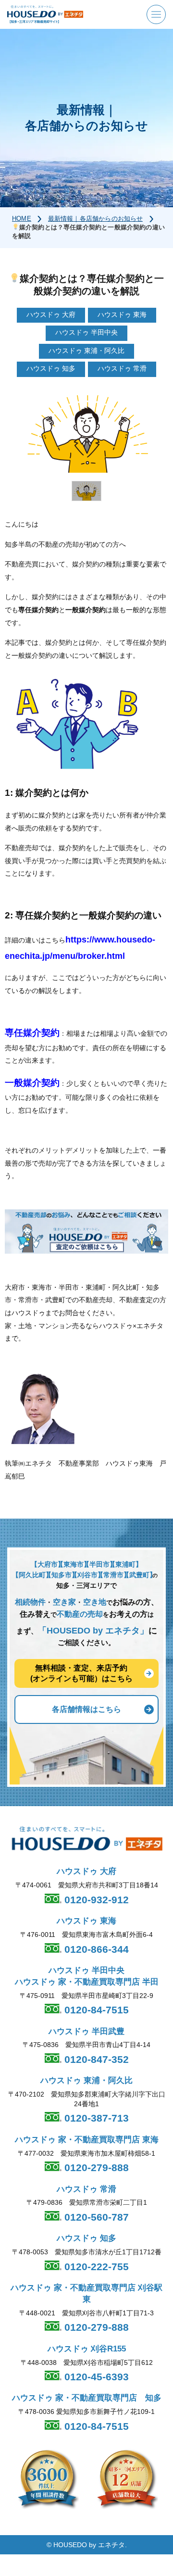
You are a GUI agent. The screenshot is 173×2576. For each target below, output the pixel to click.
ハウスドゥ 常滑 (86, 2189)
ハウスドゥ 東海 (86, 1921)
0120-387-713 (95, 2118)
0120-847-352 (95, 2059)
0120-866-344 (95, 1949)
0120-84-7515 (95, 2010)
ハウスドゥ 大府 (86, 1871)
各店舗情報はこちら (86, 1709)
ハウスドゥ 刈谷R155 (87, 2349)
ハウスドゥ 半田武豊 (86, 2031)
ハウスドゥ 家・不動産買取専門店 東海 (87, 2140)
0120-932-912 (95, 1900)
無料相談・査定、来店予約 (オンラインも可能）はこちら (81, 1673)
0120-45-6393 (95, 2377)
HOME (22, 219)
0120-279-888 (95, 2168)
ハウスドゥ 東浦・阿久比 (86, 2080)
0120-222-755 (95, 2267)
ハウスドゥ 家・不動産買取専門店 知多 (87, 2398)
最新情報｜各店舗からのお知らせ (96, 219)
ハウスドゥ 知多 (86, 2238)
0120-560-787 (95, 2217)
